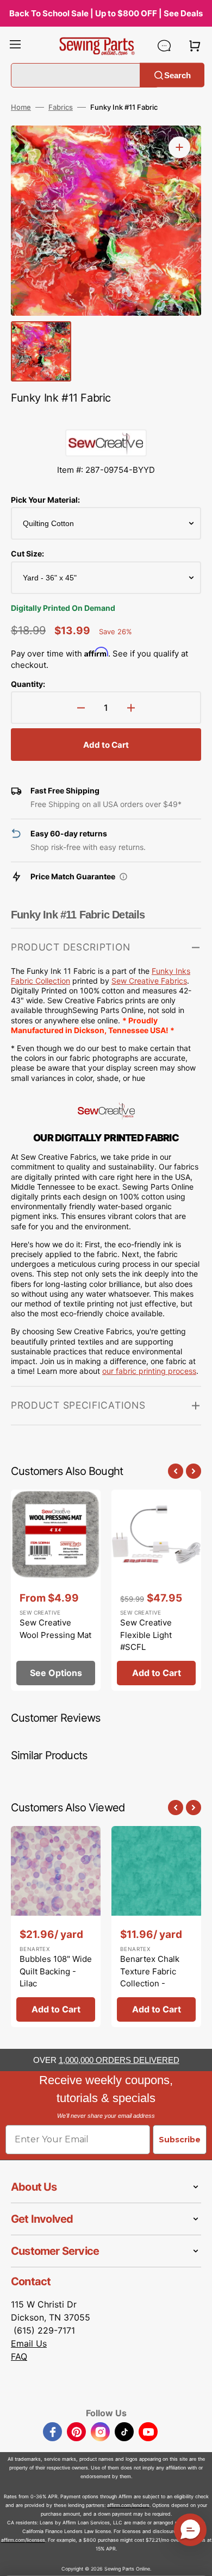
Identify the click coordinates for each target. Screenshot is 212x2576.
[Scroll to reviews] (106, 418)
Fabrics (61, 107)
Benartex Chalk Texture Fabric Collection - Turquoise (150, 1977)
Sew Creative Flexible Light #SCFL (146, 1635)
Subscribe (180, 2140)
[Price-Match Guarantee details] (123, 877)
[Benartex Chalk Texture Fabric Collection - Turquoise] (156, 1927)
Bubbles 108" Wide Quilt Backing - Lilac (56, 1971)
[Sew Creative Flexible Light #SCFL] (156, 1590)
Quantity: (28, 684)
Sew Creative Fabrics (149, 981)
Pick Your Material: (45, 500)
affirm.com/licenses (23, 2540)
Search (177, 75)
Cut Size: (27, 554)
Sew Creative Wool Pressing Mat (55, 1629)
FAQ (19, 2356)
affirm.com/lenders (128, 2505)
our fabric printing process (149, 1371)
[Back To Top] (196, 2560)
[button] (15, 46)
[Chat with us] (164, 46)
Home (21, 107)
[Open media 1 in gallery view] (179, 147)
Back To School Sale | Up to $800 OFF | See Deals (106, 13)
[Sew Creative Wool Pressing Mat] (56, 1590)
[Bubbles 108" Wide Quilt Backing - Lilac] (56, 1927)
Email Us (29, 2343)
